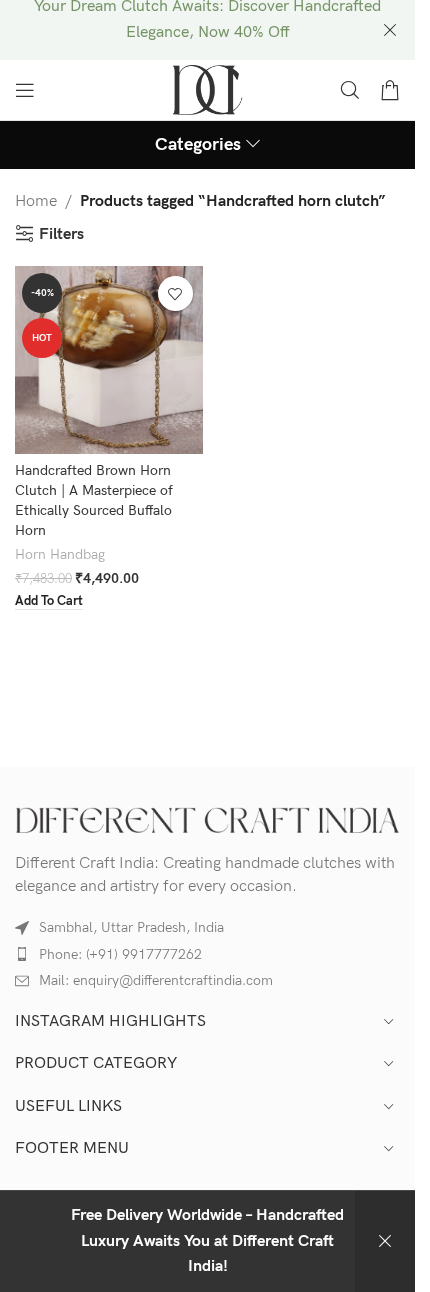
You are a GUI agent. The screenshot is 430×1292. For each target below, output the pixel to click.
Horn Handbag (60, 555)
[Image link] (207, 819)
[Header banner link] (207, 30)
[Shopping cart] (390, 90)
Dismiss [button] (385, 1241)
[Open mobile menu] (25, 90)
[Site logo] (207, 89)
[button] (49, 602)
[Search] (350, 90)
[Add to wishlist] (175, 293)
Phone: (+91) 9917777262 (120, 954)
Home (36, 201)
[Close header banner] (390, 30)
